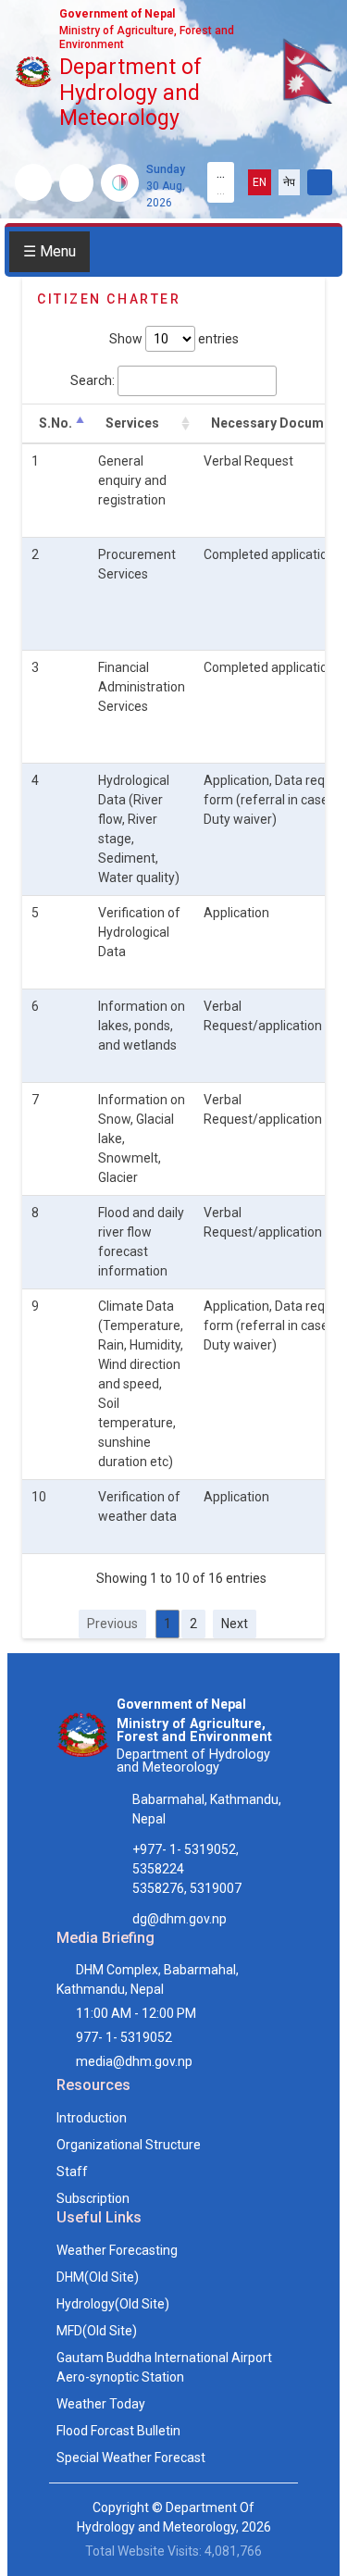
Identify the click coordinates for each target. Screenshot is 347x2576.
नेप (289, 182)
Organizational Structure (129, 2145)
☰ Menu (50, 251)
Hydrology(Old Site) (113, 2304)
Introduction (92, 2118)
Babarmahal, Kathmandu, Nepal (207, 1809)
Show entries (174, 339)
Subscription (93, 2198)
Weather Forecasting (117, 2250)
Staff (72, 2172)
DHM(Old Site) (98, 2277)
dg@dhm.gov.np (180, 1919)
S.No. (56, 423)
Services (132, 423)
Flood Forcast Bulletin (118, 2431)
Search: (93, 380)
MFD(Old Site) (97, 2331)
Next (235, 1624)
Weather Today (101, 2404)
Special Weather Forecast (131, 2458)
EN (260, 182)
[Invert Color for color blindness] (120, 183)
